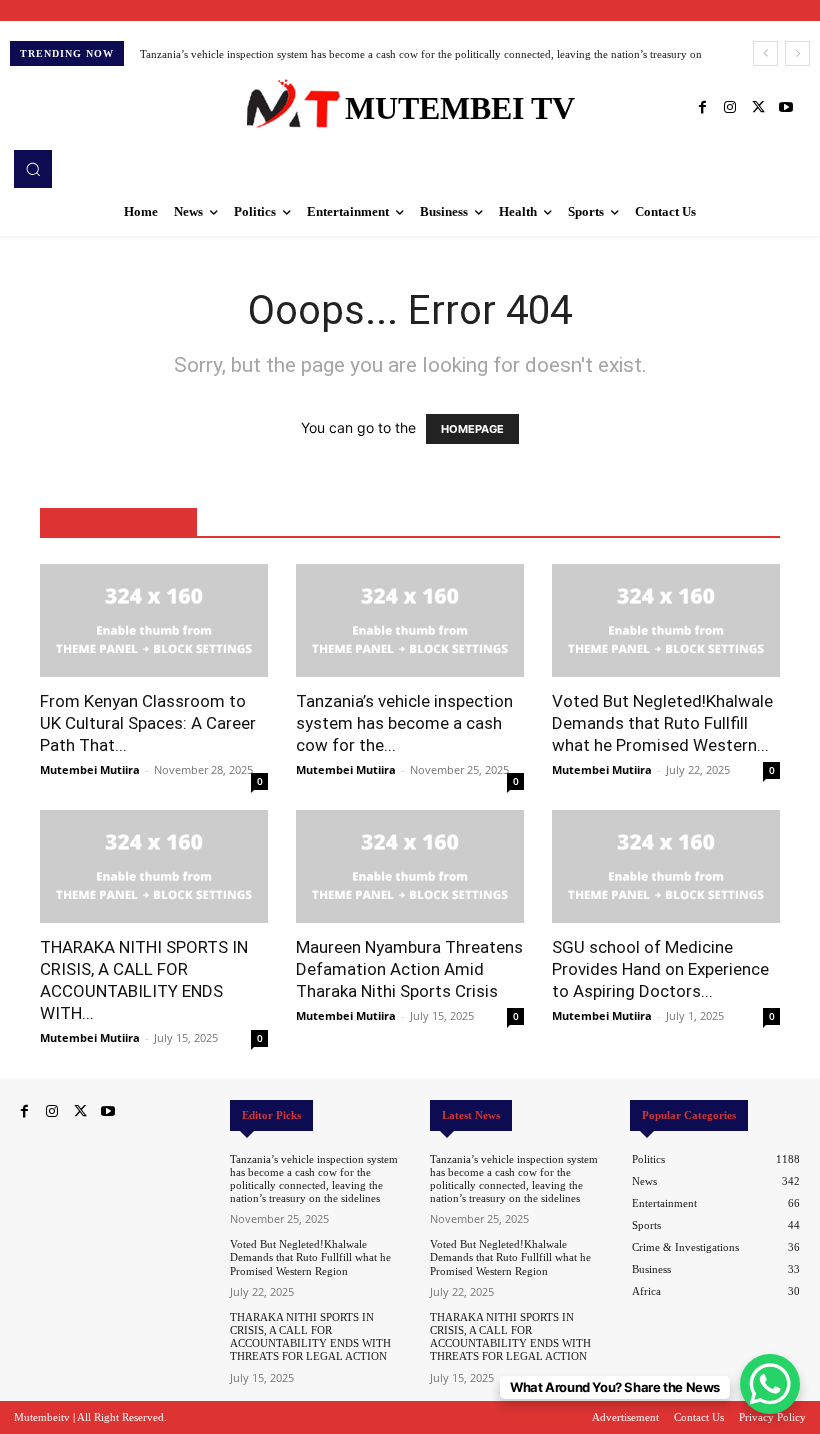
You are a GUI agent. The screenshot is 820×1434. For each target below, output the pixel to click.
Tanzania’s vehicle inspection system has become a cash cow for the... (404, 723)
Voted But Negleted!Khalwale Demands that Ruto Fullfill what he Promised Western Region (310, 1257)
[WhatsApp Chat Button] (770, 1384)
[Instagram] (730, 108)
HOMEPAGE (472, 429)
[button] (33, 169)
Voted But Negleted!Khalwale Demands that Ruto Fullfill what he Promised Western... (662, 723)
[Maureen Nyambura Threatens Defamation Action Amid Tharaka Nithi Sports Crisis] (410, 866)
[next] (797, 53)
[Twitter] (758, 108)
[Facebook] (702, 108)
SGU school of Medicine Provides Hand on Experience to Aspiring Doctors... (660, 969)
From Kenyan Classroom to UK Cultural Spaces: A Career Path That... (148, 723)
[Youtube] (786, 108)
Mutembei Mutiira (90, 769)
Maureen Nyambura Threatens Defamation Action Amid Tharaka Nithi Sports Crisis (409, 969)
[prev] (765, 53)
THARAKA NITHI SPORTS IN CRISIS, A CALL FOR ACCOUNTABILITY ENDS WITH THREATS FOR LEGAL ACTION (310, 1337)
